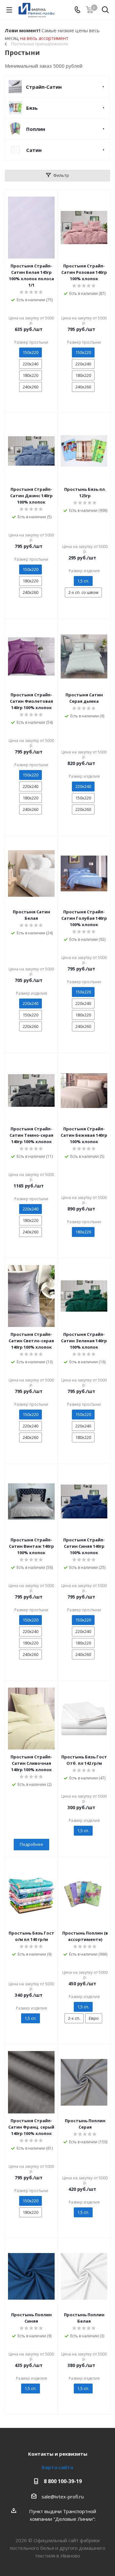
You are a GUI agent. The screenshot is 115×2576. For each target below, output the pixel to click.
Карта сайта (57, 2467)
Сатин (34, 150)
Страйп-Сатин (44, 87)
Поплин (36, 129)
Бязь (32, 108)
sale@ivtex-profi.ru (63, 2497)
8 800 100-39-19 (63, 2481)
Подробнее (31, 1844)
